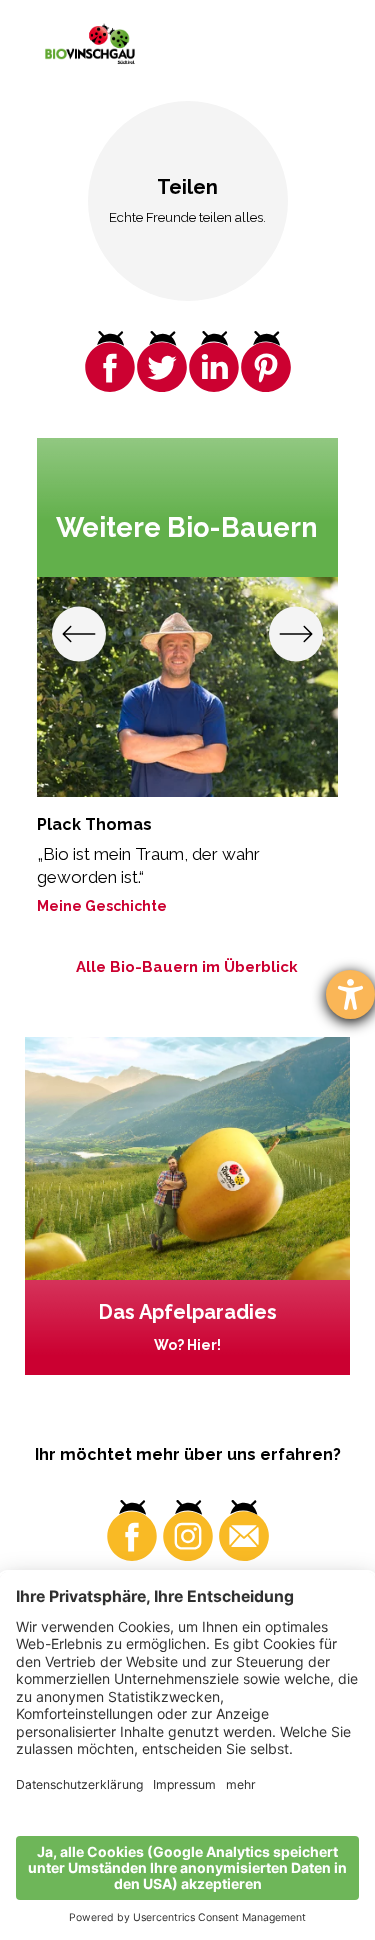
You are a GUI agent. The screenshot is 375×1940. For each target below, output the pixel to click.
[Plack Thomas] (187, 687)
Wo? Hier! (187, 1345)
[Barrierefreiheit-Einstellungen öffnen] (350, 994)
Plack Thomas (94, 824)
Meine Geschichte (102, 906)
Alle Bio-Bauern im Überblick (187, 967)
